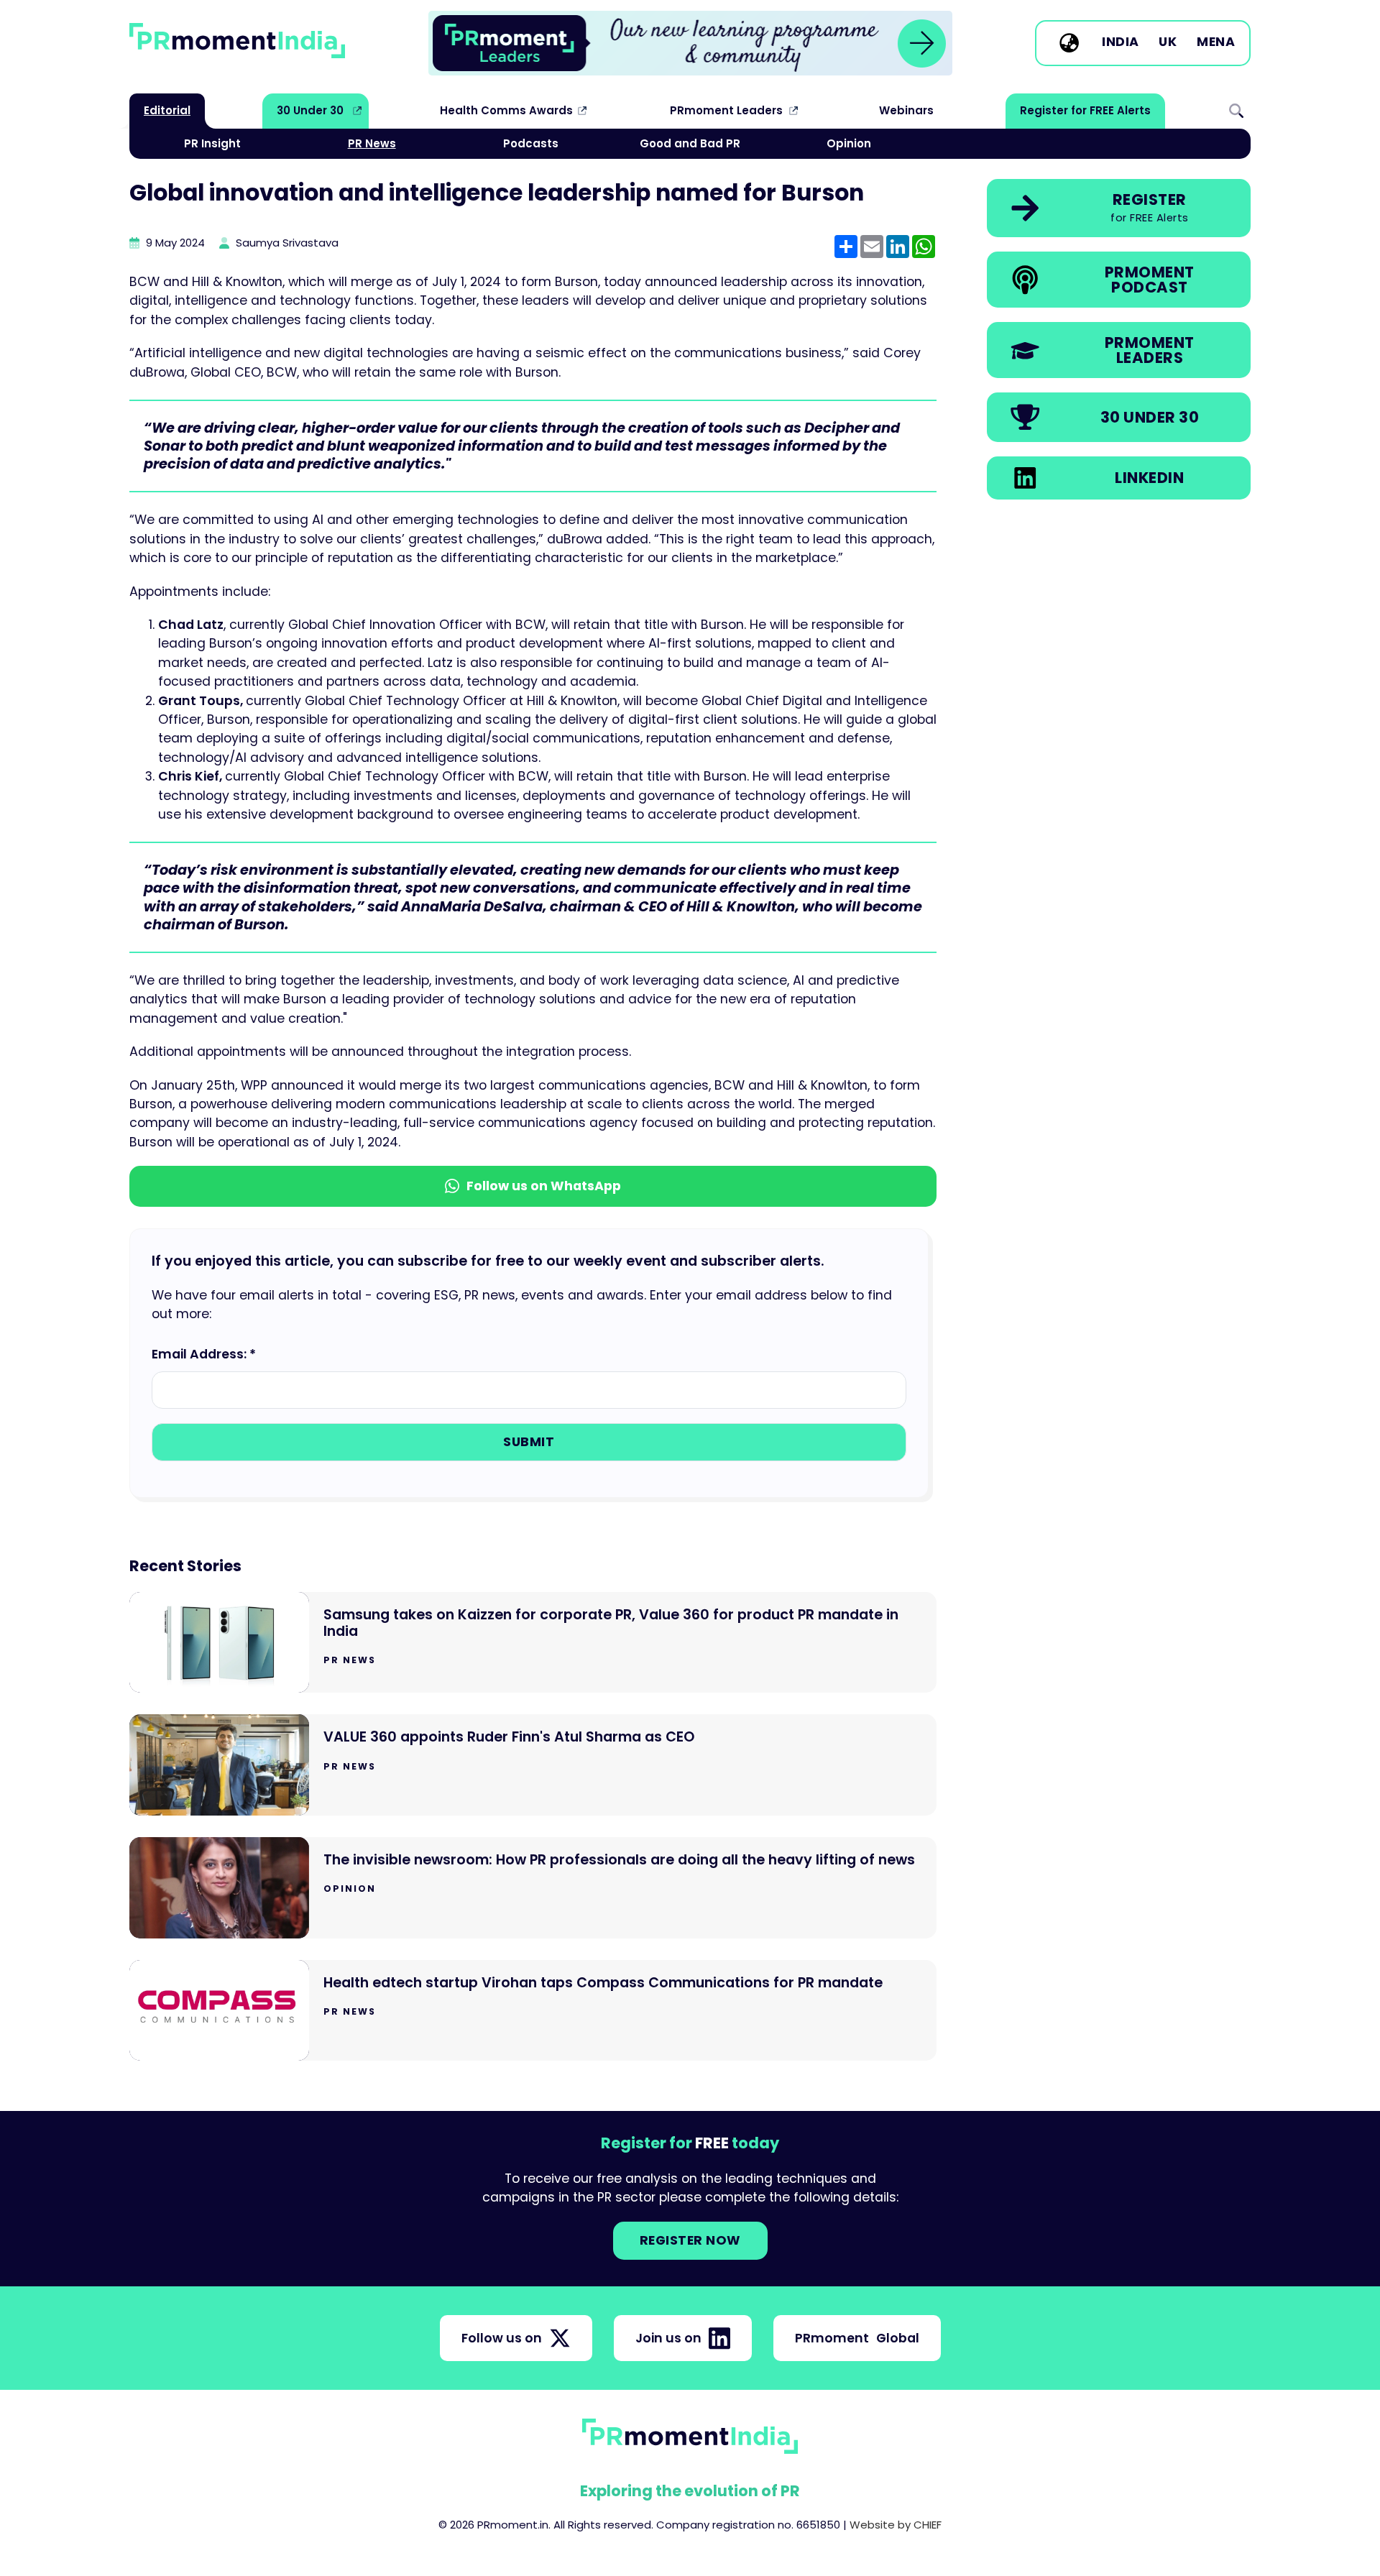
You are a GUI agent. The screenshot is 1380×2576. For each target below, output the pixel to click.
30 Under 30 (310, 110)
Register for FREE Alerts (1085, 110)
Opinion (849, 143)
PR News (372, 143)
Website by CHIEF (896, 2525)
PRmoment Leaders (726, 110)
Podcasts (531, 143)
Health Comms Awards (506, 110)
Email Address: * (204, 1354)
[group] (690, 43)
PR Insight (212, 143)
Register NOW (690, 2240)
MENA (1216, 42)
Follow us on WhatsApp (544, 1186)
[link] (690, 43)
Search (1236, 111)
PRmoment (857, 2338)
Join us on (668, 2338)
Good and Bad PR (690, 143)
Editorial (167, 110)
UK (1168, 42)
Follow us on (502, 2338)
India (1121, 42)
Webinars (906, 110)
